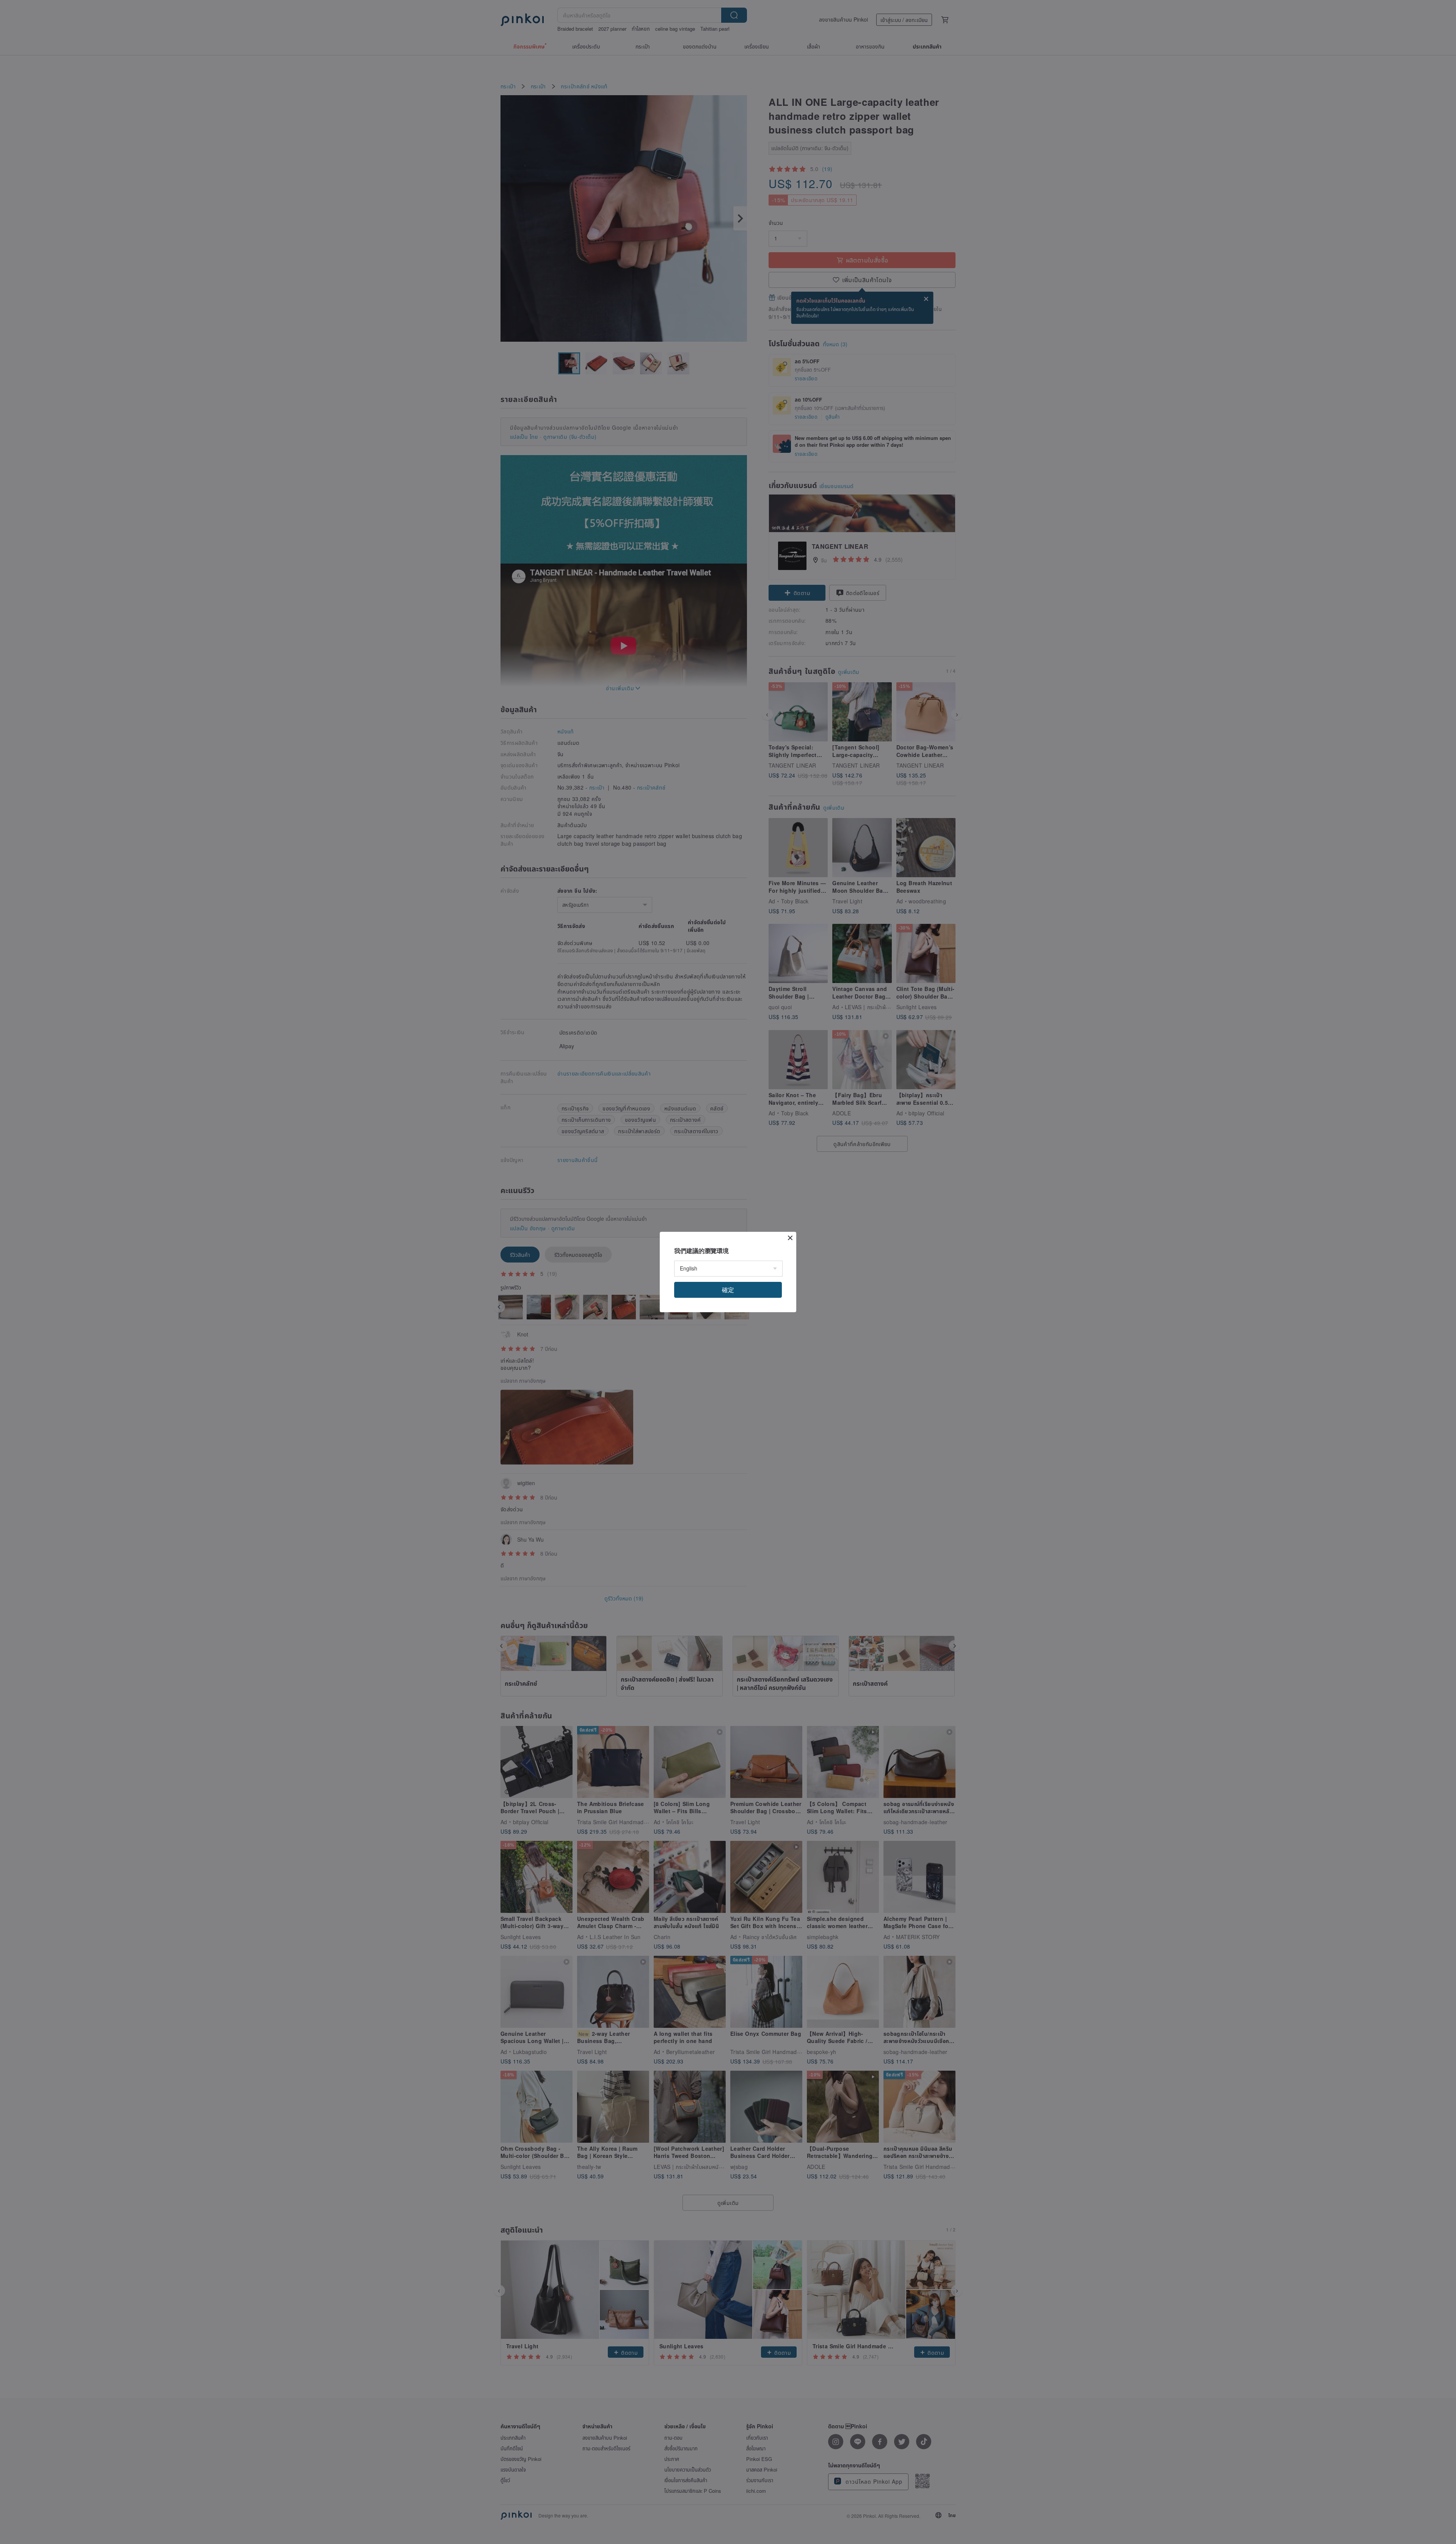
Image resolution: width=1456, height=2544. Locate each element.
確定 (728, 1290)
